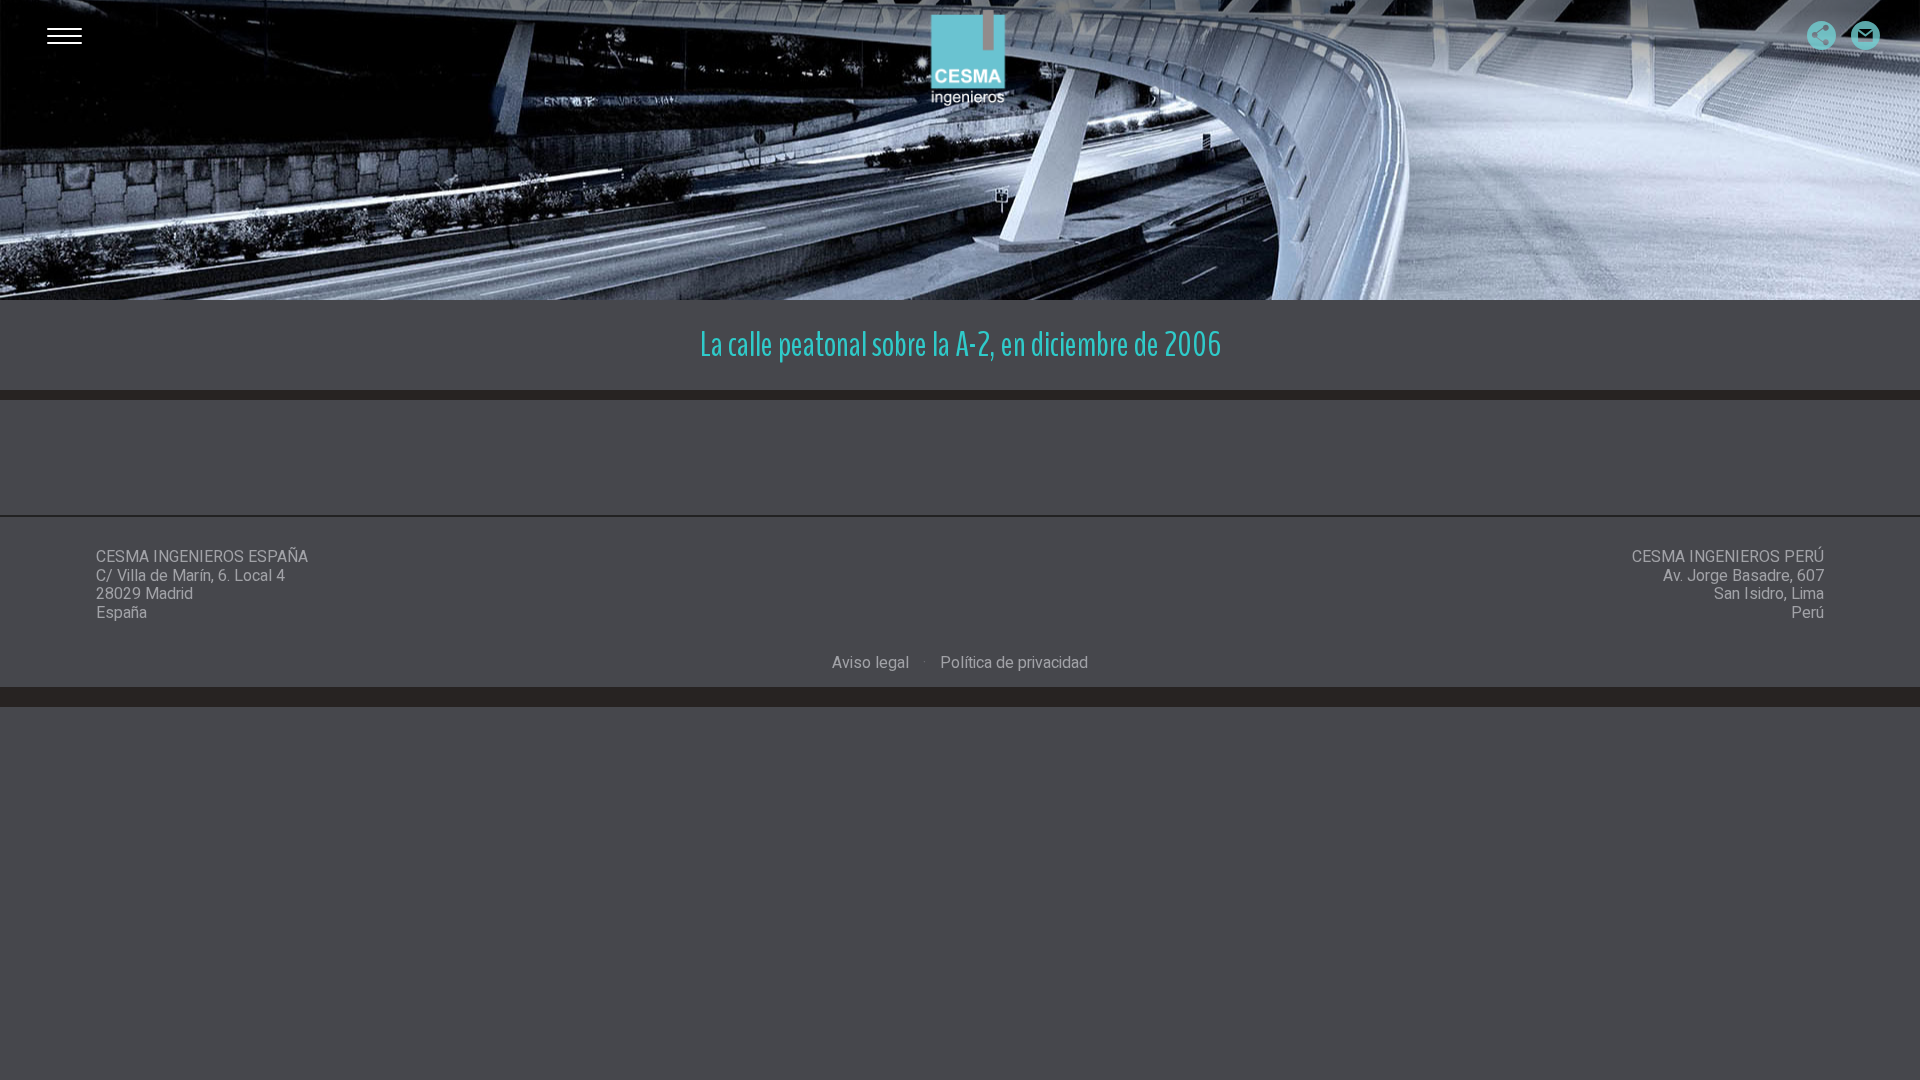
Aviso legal (870, 663)
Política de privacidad (1014, 663)
